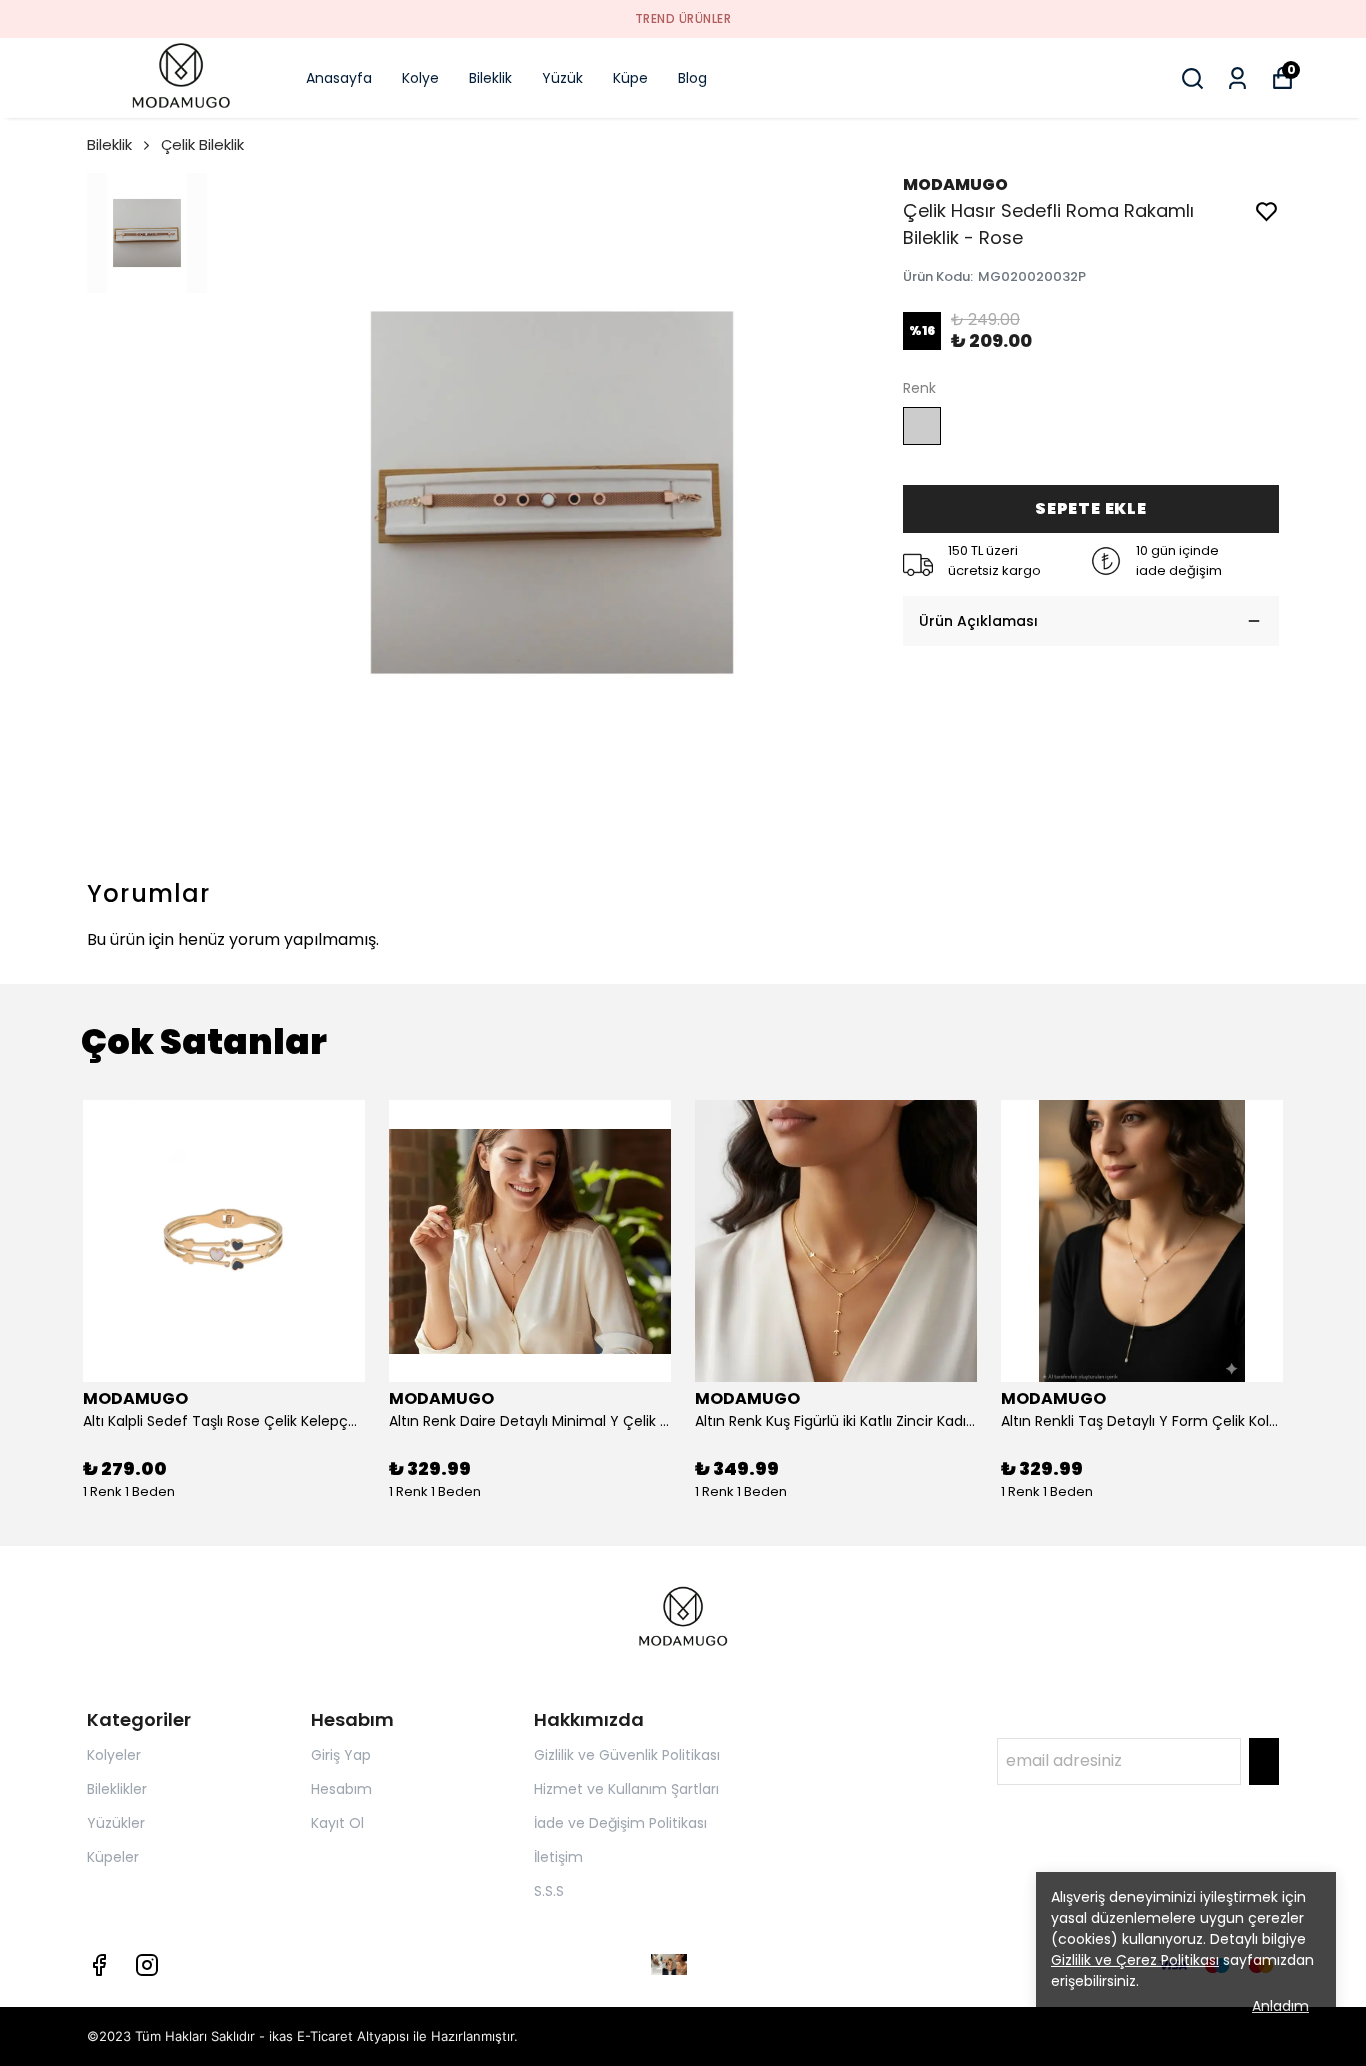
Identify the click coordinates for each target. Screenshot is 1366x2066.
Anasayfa (339, 78)
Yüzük (562, 78)
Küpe (630, 78)
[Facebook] (99, 1965)
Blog (692, 78)
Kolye (420, 78)
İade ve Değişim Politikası (620, 1823)
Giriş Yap (341, 1755)
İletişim (558, 1857)
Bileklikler (117, 1789)
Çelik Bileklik (202, 144)
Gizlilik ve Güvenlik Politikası (627, 1755)
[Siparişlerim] (1237, 78)
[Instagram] (147, 1965)
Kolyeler (114, 1755)
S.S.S (549, 1891)
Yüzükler (116, 1823)
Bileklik (490, 78)
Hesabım (341, 1789)
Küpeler (113, 1857)
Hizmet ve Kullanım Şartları (626, 1789)
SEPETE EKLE (1091, 508)
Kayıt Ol (337, 1823)
